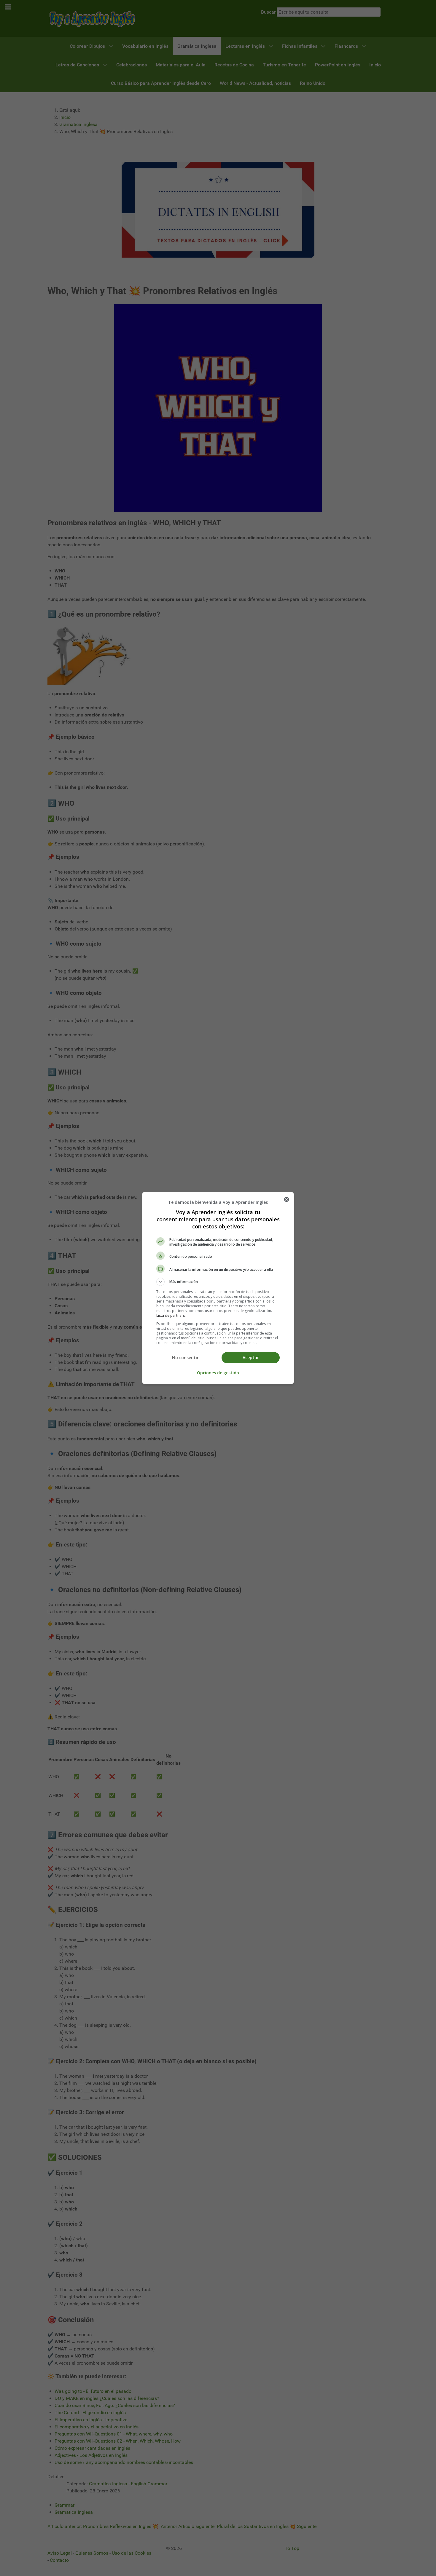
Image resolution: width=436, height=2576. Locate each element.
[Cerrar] (287, 1199)
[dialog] (218, 1288)
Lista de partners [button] (171, 1315)
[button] (218, 1282)
